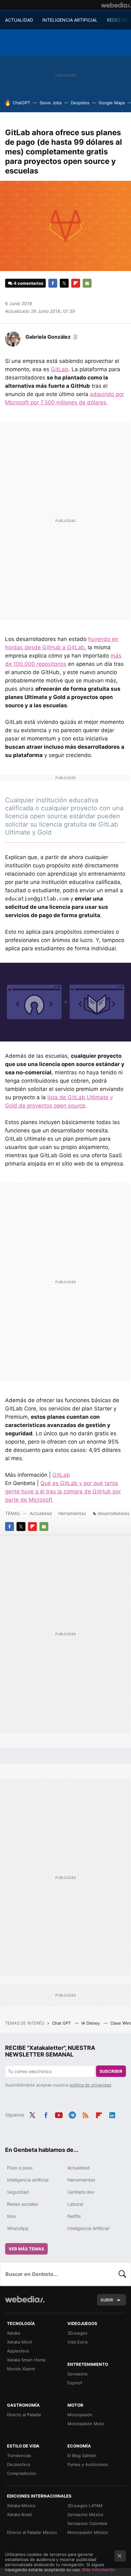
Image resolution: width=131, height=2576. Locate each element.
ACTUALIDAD (19, 20)
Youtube (59, 2114)
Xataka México (21, 2506)
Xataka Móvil (19, 2342)
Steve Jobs (51, 103)
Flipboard (76, 283)
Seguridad (18, 2192)
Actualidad (41, 1513)
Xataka (14, 2333)
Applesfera (18, 2351)
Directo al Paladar (24, 2415)
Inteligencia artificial (28, 2180)
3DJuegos (77, 2333)
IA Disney (91, 2023)
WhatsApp (18, 2228)
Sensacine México (85, 2514)
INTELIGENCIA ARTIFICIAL (70, 20)
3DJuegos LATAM (85, 2506)
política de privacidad (90, 2085)
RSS (86, 2114)
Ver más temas (26, 2249)
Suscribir (111, 2071)
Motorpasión (80, 2415)
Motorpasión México (88, 2532)
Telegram (72, 2114)
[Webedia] (116, 5)
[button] (51, 337)
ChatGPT (21, 103)
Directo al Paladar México (32, 2532)
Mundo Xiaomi (21, 2369)
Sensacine (78, 2374)
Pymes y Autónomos (88, 2464)
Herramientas (72, 1513)
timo (11, 2216)
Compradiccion (22, 2473)
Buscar (122, 2274)
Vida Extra (77, 2342)
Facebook (53, 283)
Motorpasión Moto (86, 2424)
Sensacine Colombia (87, 2523)
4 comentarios (28, 283)
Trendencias (19, 2455)
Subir (107, 2300)
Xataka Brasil (19, 2514)
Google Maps (112, 103)
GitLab (60, 369)
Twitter (64, 283)
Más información (99, 2570)
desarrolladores (113, 1513)
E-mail (87, 283)
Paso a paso (20, 2168)
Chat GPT (62, 2023)
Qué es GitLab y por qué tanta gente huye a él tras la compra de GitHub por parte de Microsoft (63, 1491)
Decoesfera (18, 2464)
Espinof (75, 2383)
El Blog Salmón (82, 2455)
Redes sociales (22, 2204)
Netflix (74, 2216)
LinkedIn (112, 2114)
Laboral (75, 2204)
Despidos (80, 103)
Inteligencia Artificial (88, 2228)
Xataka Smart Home (26, 2360)
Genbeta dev (81, 2192)
